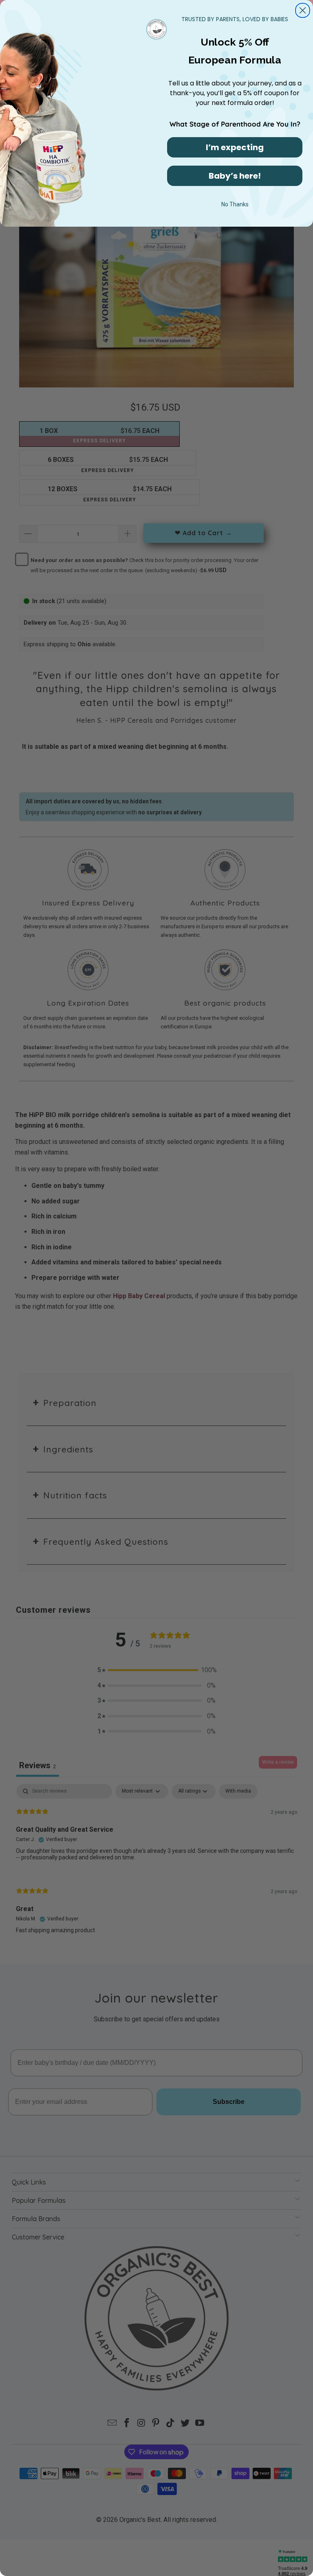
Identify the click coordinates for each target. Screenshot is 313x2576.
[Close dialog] (303, 10)
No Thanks (235, 204)
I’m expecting (235, 147)
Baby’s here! (235, 176)
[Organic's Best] (157, 28)
